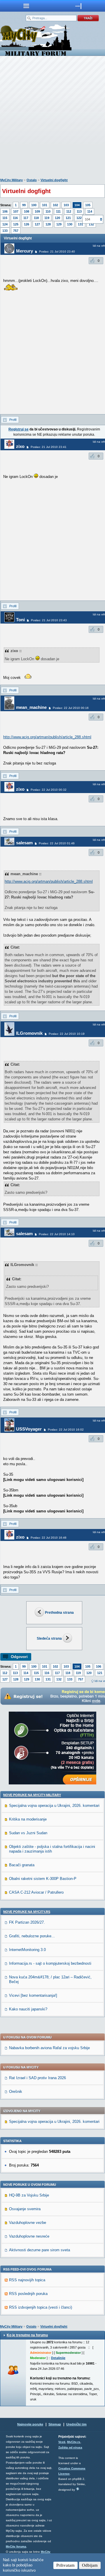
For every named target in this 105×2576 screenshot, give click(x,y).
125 (16, 224)
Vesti (62, 2442)
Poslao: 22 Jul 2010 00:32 (49, 790)
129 (59, 224)
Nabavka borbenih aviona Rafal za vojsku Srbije (49, 2048)
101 (45, 205)
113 (79, 211)
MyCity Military (12, 180)
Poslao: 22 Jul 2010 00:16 (71, 708)
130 (70, 224)
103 (66, 205)
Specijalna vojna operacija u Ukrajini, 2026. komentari (54, 1806)
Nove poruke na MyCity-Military (32, 1795)
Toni (20, 620)
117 (26, 218)
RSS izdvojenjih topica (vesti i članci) (41, 2307)
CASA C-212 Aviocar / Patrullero (36, 1892)
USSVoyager (29, 1429)
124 (5, 224)
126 (27, 224)
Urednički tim (76, 2424)
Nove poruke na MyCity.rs (27, 1912)
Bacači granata (22, 1865)
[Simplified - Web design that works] (78, 2489)
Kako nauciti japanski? (28, 2009)
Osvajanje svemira (25, 2209)
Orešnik (16, 2092)
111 (58, 211)
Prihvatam (65, 2565)
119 (47, 218)
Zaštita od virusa (70, 2447)
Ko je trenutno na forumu (27, 2335)
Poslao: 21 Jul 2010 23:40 (57, 251)
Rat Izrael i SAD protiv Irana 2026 (37, 2078)
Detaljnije (58, 2358)
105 (88, 205)
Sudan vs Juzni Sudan (28, 1833)
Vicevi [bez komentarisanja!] (33, 1995)
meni (26, 6)
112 (69, 211)
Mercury (24, 251)
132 (59, 1679)
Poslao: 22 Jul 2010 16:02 (66, 1430)
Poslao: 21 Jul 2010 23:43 (49, 620)
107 (16, 211)
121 (68, 218)
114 (90, 211)
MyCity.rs (74, 2442)
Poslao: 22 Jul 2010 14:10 (57, 1234)
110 (48, 211)
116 (15, 218)
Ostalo (32, 180)
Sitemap (55, 2424)
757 (16, 231)
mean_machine (31, 707)
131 (80, 224)
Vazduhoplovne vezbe (28, 2223)
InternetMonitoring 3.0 (27, 1950)
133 (5, 231)
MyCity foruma (16, 2546)
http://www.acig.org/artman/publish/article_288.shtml (47, 737)
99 (24, 205)
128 (48, 224)
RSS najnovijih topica (27, 2280)
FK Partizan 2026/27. (27, 1922)
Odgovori (19, 1657)
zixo (20, 446)
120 (57, 218)
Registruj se (19, 429)
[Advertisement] (52, 118)
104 (77, 205)
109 (37, 211)
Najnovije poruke (30, 2424)
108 (27, 211)
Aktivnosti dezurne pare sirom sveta (40, 2250)
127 (37, 224)
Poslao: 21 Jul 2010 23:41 (49, 447)
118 (36, 218)
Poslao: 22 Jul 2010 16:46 (49, 1538)
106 (5, 211)
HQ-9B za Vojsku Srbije (29, 2195)
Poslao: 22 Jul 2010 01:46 (57, 843)
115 (5, 218)
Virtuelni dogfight (54, 180)
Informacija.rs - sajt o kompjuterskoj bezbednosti (50, 1963)
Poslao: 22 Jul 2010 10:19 (67, 1034)
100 (34, 205)
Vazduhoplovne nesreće (29, 2236)
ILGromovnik (29, 1033)
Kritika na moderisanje (28, 1819)
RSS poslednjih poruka (28, 2294)
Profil (13, 420)
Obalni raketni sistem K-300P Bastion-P (43, 1879)
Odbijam (90, 2565)
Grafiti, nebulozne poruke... (32, 1936)
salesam (24, 843)
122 (79, 218)
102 (55, 205)
